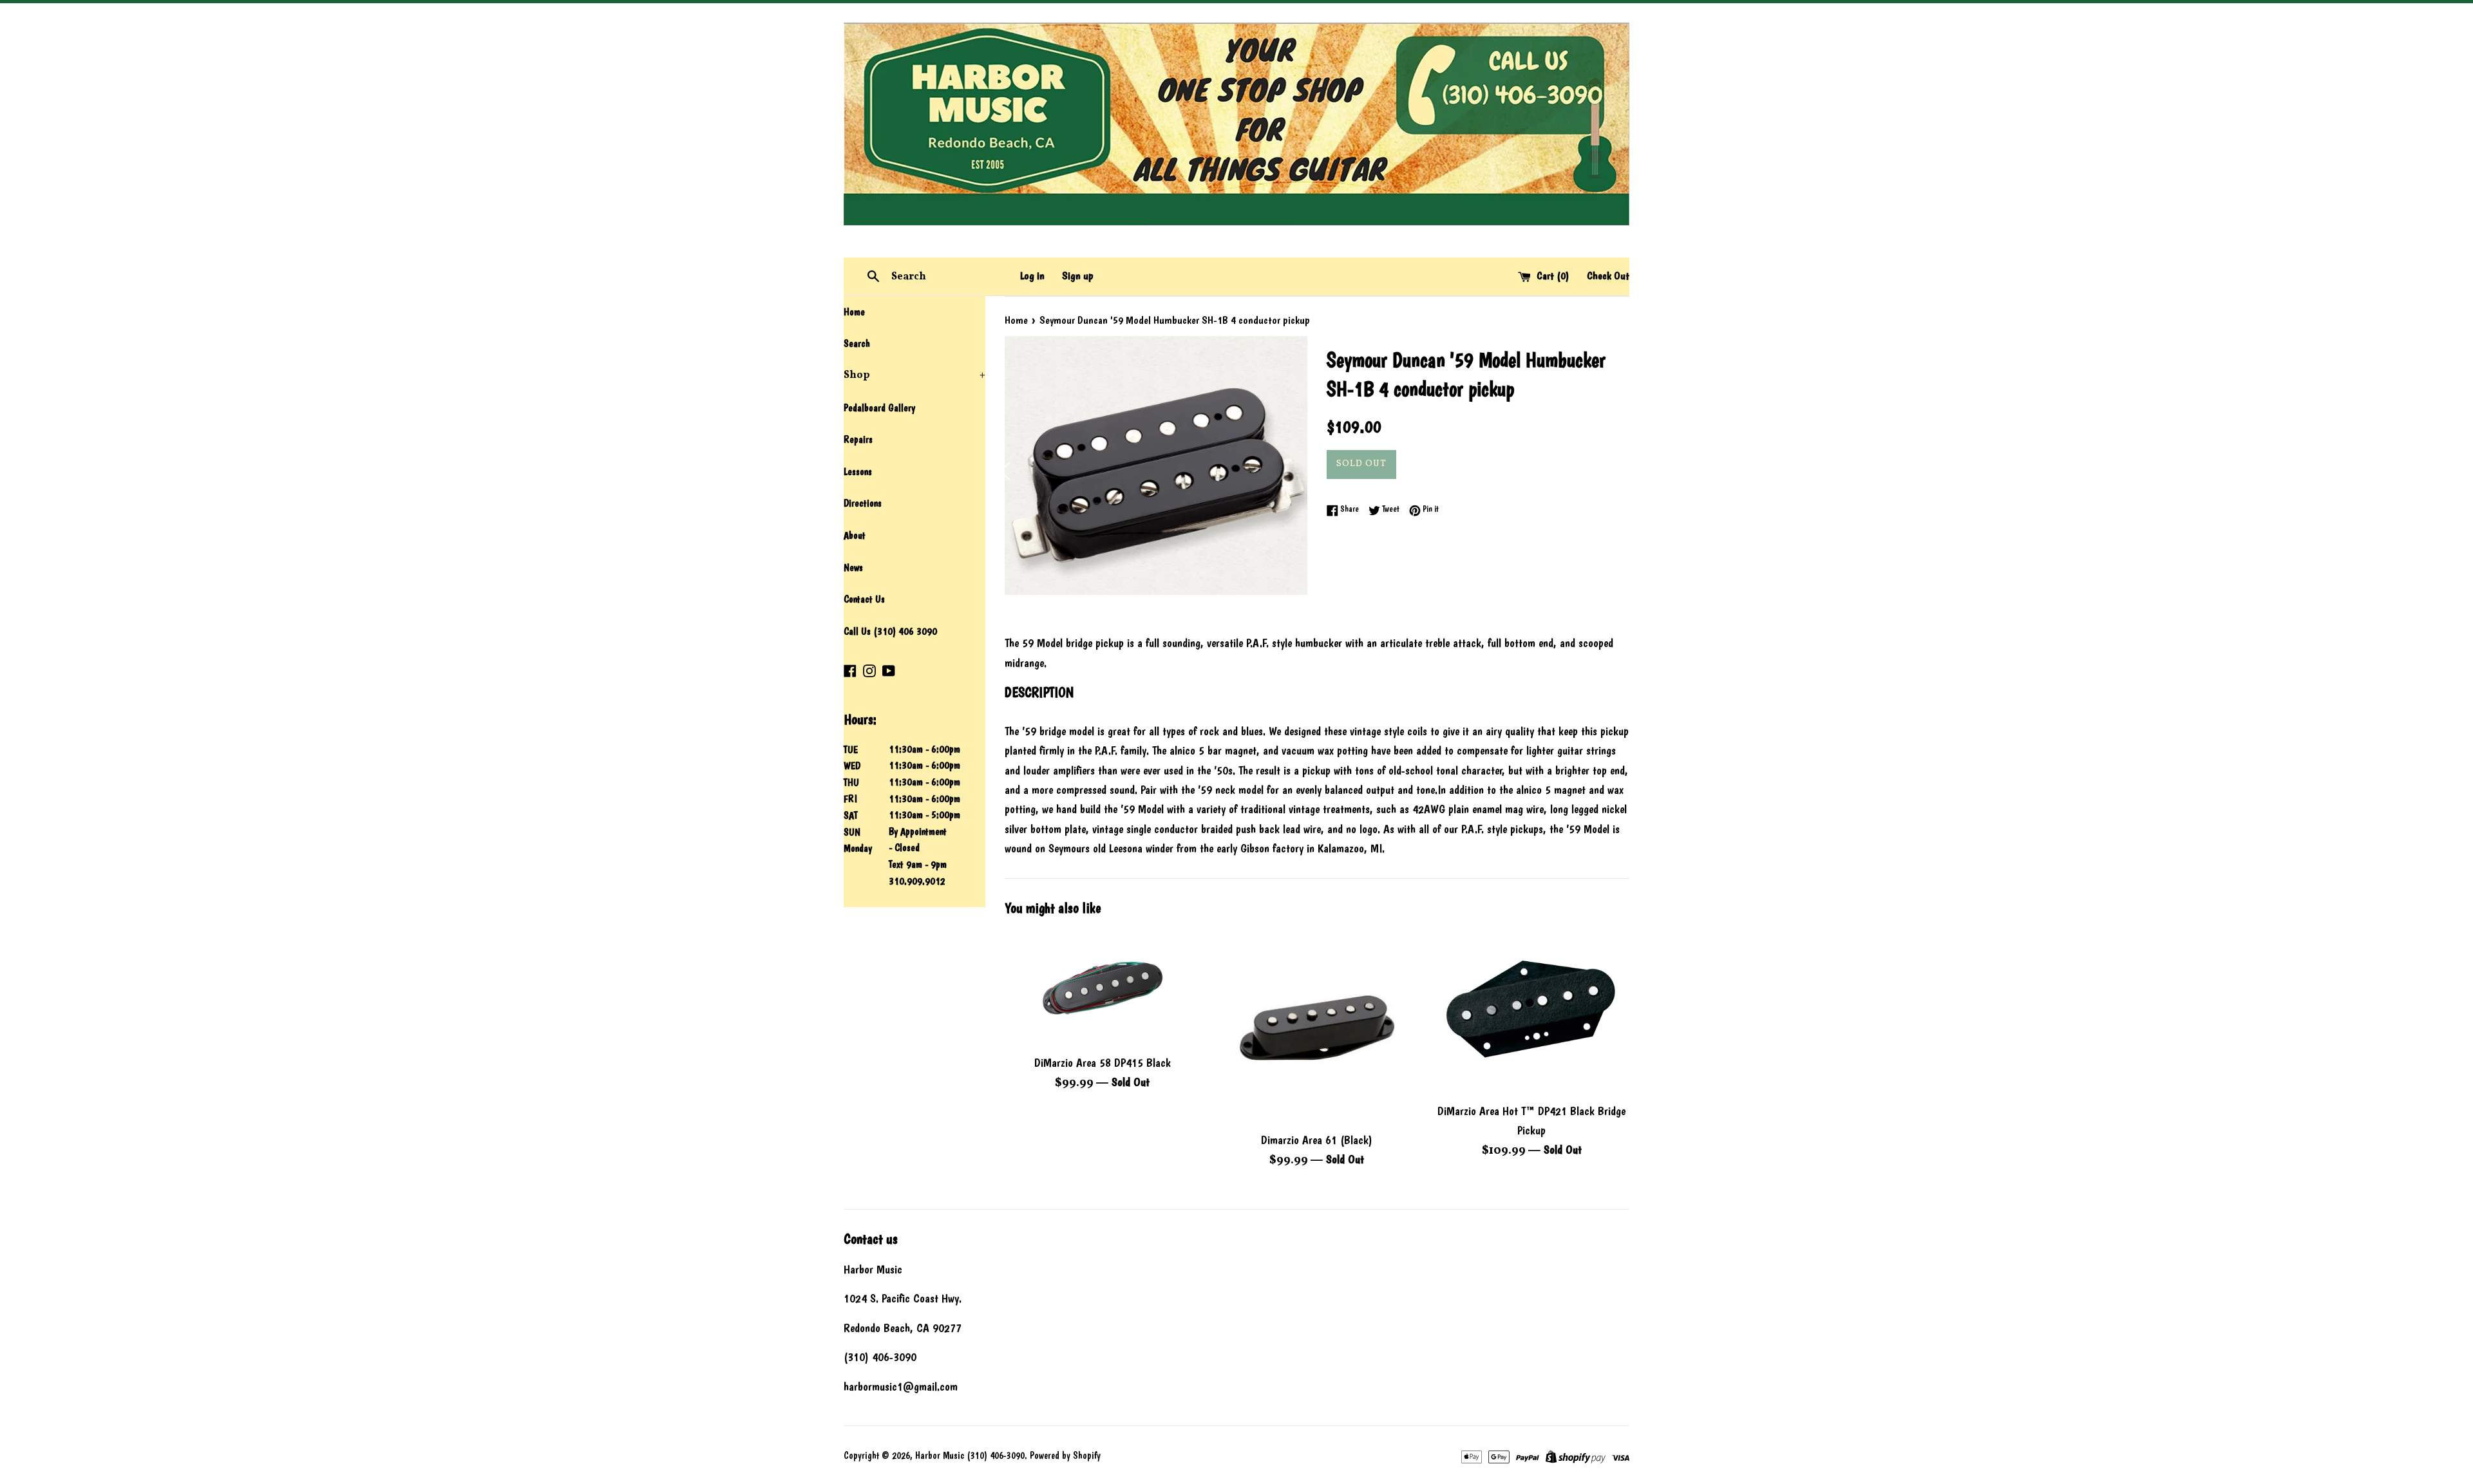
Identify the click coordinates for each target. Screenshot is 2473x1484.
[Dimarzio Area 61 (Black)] (1317, 1027)
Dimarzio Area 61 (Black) (1317, 1140)
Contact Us (864, 599)
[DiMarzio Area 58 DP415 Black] (1102, 988)
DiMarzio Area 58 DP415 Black (1103, 1063)
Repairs (858, 439)
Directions (863, 503)
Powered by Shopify (1065, 1456)
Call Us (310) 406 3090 (890, 631)
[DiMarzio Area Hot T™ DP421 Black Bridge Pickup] (1532, 1012)
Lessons (858, 472)
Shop (914, 375)
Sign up (1078, 276)
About (855, 535)
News (853, 568)
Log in (1032, 276)
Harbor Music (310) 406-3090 (970, 1456)
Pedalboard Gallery (879, 408)
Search (857, 343)
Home (854, 312)
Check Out (1608, 276)
